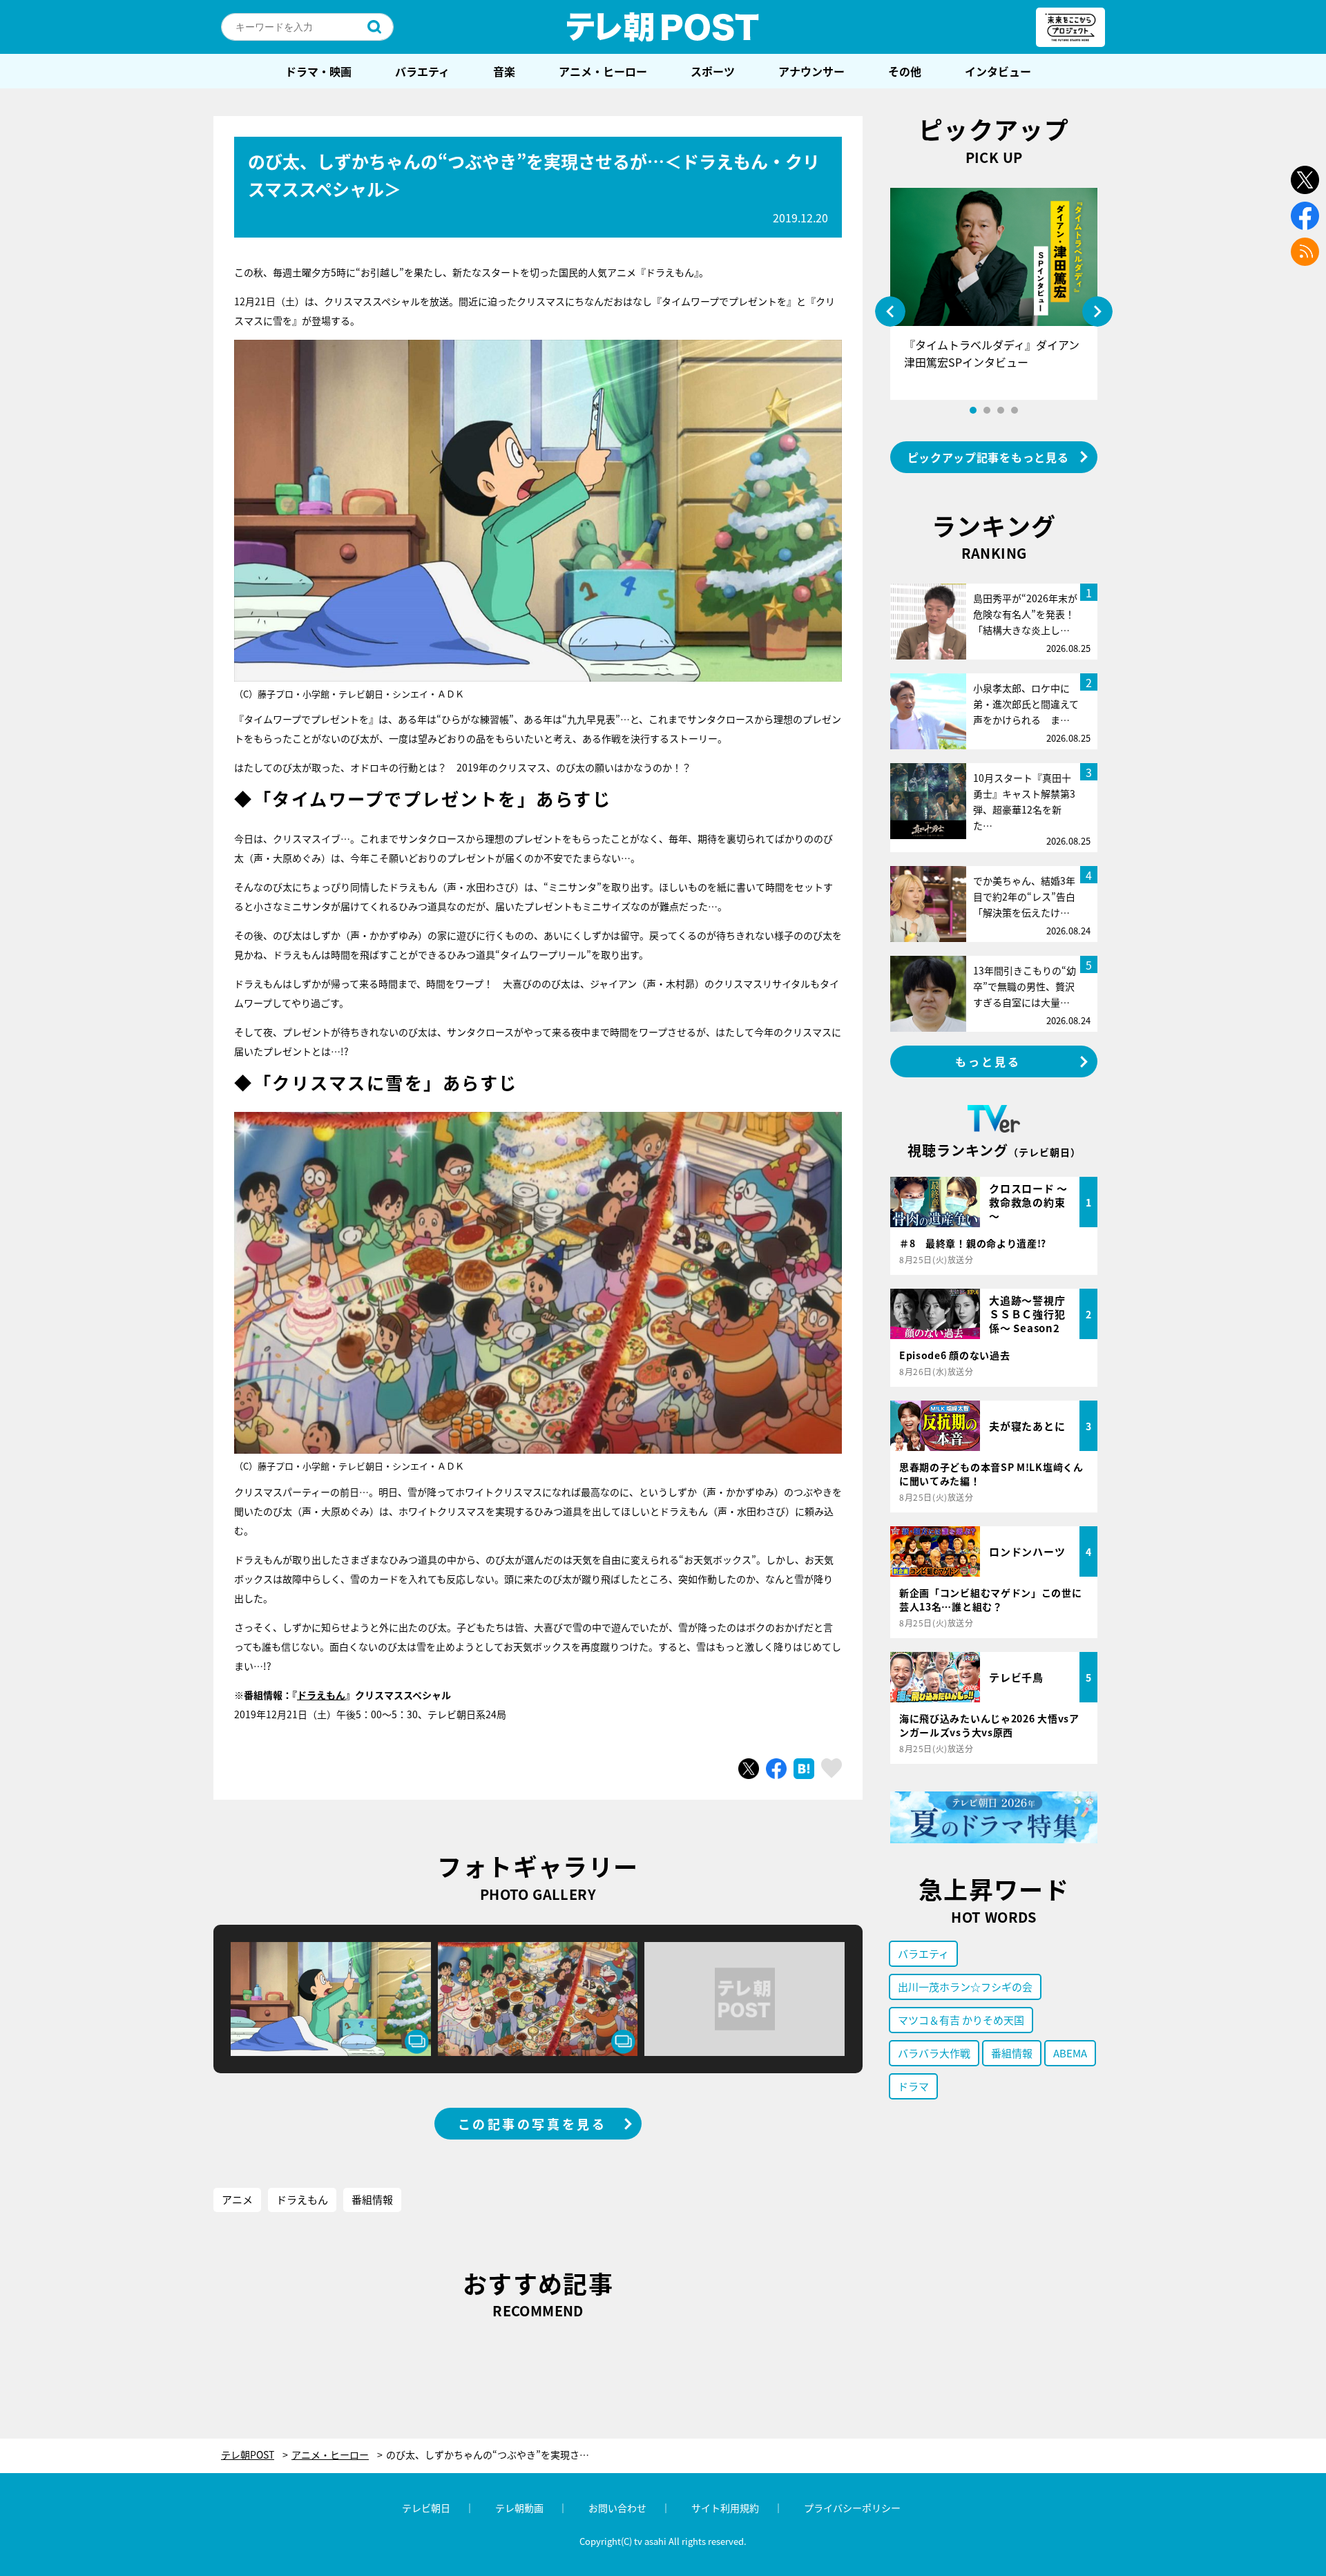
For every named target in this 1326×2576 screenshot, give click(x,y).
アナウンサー (811, 71)
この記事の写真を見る (532, 2124)
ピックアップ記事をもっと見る (988, 457)
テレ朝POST (663, 27)
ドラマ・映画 (318, 71)
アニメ (237, 2199)
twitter (1305, 180)
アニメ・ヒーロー (603, 71)
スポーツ (713, 71)
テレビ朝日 (426, 2508)
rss (1305, 252)
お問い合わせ (617, 2508)
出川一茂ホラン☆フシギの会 (965, 1987)
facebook (1305, 216)
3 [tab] (1001, 410)
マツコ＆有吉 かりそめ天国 (961, 2020)
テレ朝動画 (519, 2508)
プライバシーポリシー (852, 2508)
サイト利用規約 (725, 2508)
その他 (905, 71)
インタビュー (998, 71)
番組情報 (372, 2199)
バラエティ (422, 71)
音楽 (504, 71)
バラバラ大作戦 (934, 2053)
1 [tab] (973, 410)
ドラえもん (321, 1695)
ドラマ (913, 2086)
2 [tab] (987, 410)
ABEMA (1070, 2053)
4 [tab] (1015, 410)
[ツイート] (749, 1769)
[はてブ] (804, 1769)
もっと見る (988, 1061)
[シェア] (776, 1769)
